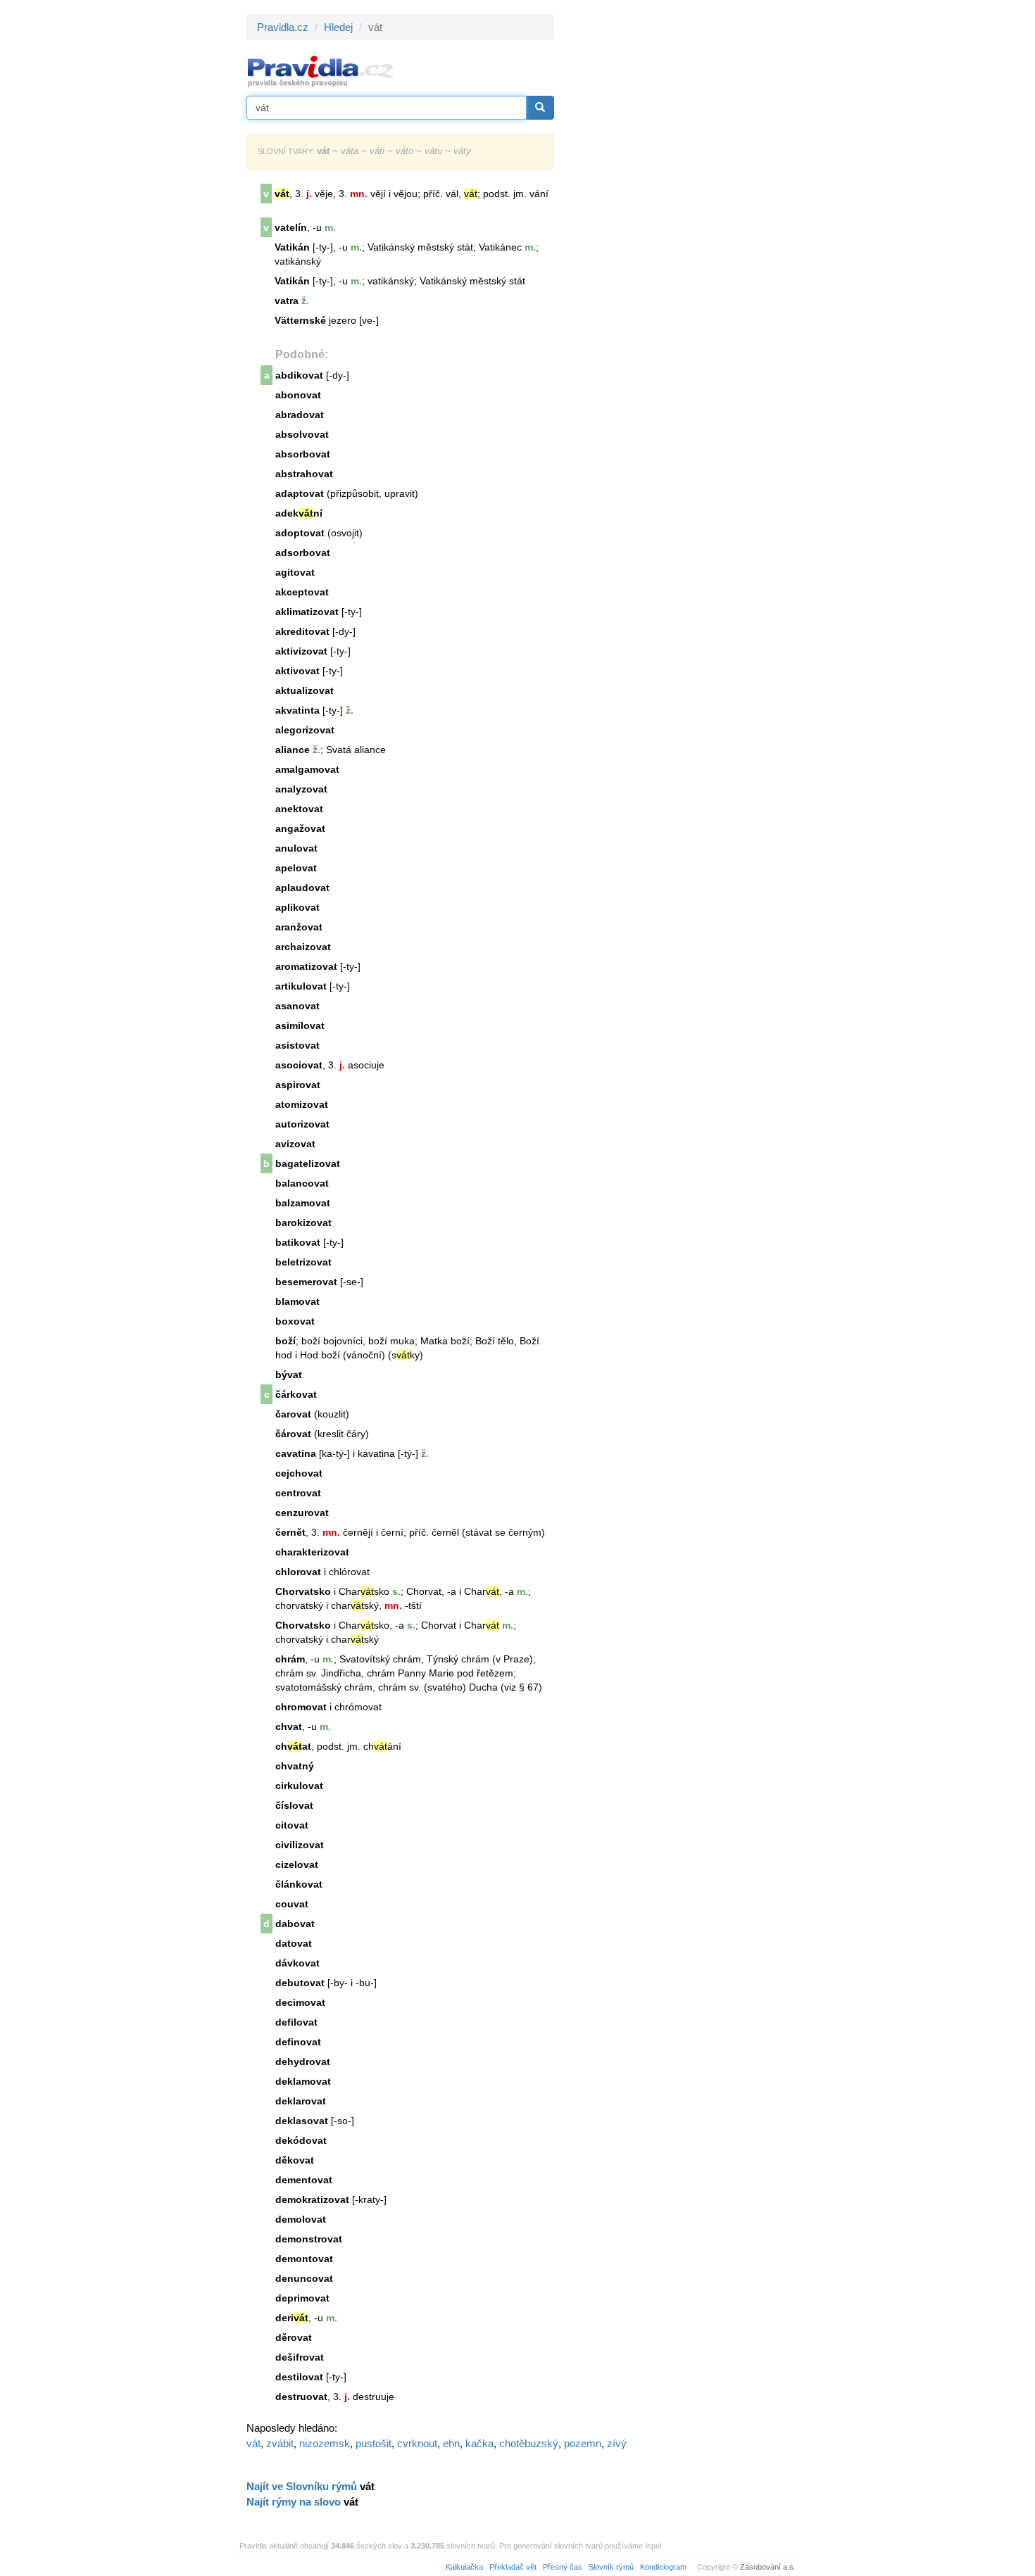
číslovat (294, 1805)
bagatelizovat (308, 1163)
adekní (299, 513)
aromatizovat (306, 966)
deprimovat (302, 2298)
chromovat (301, 1707)
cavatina (296, 1453)
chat (293, 1746)
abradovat (300, 415)
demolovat (301, 2219)
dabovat (295, 1924)
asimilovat (300, 1025)
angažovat (300, 828)
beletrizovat (303, 1262)
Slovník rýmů (611, 2567)
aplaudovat (302, 888)
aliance (293, 750)
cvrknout (417, 2443)
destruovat (301, 2397)
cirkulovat (299, 1786)
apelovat (296, 868)
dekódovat (301, 2140)
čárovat (293, 1434)
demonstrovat (309, 2239)
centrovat (298, 1493)
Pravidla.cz (283, 27)
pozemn (583, 2443)
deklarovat (301, 2101)
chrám (290, 1659)
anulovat (296, 848)
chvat (289, 1726)
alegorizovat (305, 730)
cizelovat (297, 1864)
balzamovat (303, 1203)
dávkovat (297, 1963)
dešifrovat (300, 2357)
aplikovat (297, 907)
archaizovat (303, 947)
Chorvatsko (303, 1591)
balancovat (302, 1183)
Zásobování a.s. (768, 2567)
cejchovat (299, 1473)
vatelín (291, 227)
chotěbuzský (529, 2443)
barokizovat (303, 1223)
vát (253, 2443)
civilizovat (300, 1845)
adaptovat (300, 493)
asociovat (299, 1065)
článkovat (299, 1884)
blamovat (297, 1301)
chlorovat (298, 1572)
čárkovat (296, 1394)
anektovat (299, 809)
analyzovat (301, 789)
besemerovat (306, 1282)
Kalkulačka (464, 2567)
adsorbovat (303, 553)
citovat (292, 1825)
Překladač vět (513, 2567)
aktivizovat (301, 651)
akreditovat (302, 631)
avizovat (295, 1144)
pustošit (374, 2443)
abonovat (298, 395)
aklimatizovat (307, 612)
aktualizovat (305, 690)
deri (292, 2318)
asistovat (297, 1045)
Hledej (338, 27)
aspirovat (298, 1085)
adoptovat (300, 533)
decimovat (300, 2002)
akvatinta (297, 710)
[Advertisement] (681, 225)
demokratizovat (312, 2199)
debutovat (300, 1983)
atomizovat (302, 1104)
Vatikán (292, 247)
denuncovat (304, 2278)
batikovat (298, 1242)
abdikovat (299, 375)
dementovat (304, 2180)
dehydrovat (303, 2062)
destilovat (299, 2377)
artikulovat (301, 986)
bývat (289, 1375)
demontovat (304, 2259)
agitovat (295, 572)
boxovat (295, 1321)
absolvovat (302, 434)
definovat (298, 2042)
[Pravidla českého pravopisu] (321, 71)
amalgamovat (307, 769)
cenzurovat (302, 1513)
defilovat (296, 2022)
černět (290, 1532)
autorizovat (302, 1124)
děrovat (294, 2337)
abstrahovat (304, 474)
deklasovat (302, 2121)
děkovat (295, 2160)
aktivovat (297, 671)
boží (286, 1341)
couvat (292, 1904)
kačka (479, 2443)
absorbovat (303, 454)
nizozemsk (325, 2443)
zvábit (280, 2443)
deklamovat (303, 2081)
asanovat (297, 1006)
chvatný (295, 1766)
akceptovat (302, 592)
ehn (451, 2443)
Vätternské (300, 320)
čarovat (293, 1414)
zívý (617, 2443)
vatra (287, 301)
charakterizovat (312, 1552)
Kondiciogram (663, 2567)
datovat (294, 1943)
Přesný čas (563, 2567)
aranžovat (299, 927)
